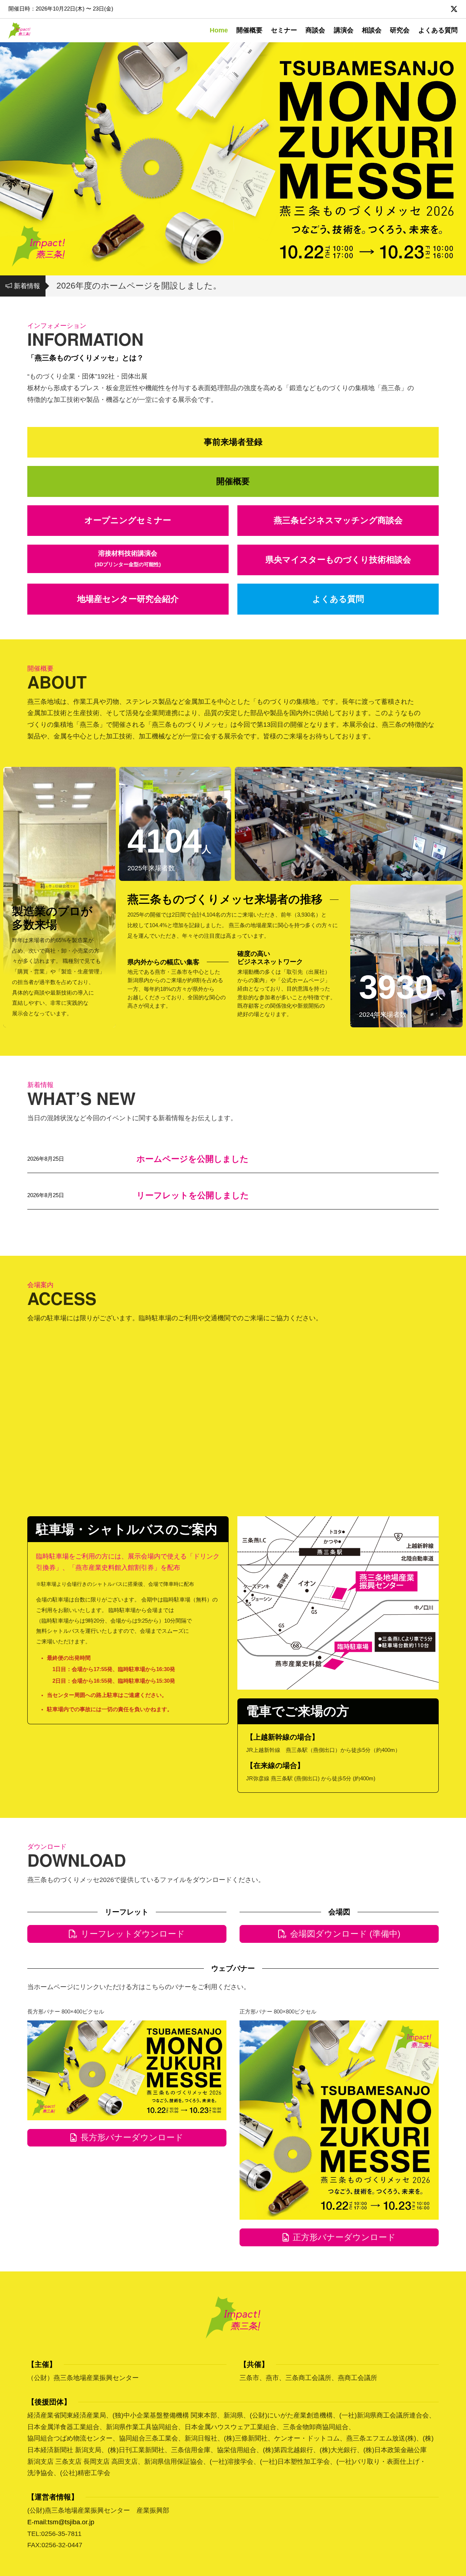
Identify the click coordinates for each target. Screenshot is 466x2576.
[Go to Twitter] (454, 9)
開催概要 (249, 30)
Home (219, 30)
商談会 (315, 30)
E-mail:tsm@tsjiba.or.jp (61, 2522)
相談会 (372, 30)
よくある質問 (438, 30)
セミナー (284, 30)
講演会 (344, 30)
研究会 (400, 30)
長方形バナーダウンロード (132, 2137)
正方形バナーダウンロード (344, 2237)
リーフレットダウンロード (133, 1934)
